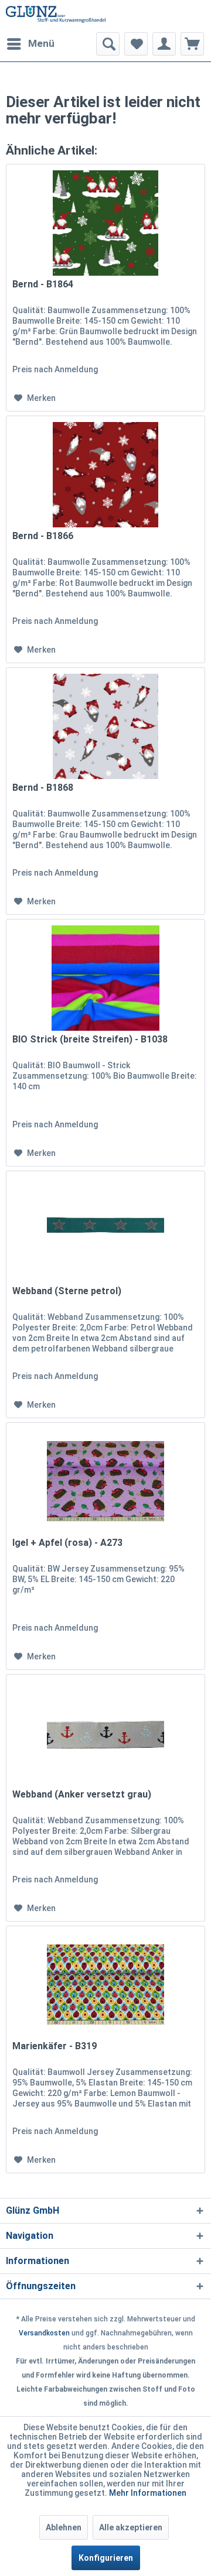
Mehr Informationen (148, 2493)
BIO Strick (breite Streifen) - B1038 (90, 1039)
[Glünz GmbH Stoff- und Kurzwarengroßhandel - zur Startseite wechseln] (56, 16)
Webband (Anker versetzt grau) (82, 1794)
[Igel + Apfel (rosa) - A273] (105, 1481)
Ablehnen (64, 2527)
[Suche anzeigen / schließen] (108, 44)
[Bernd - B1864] (105, 223)
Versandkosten (44, 2333)
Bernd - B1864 (43, 284)
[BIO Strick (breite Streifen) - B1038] (105, 978)
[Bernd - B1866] (105, 475)
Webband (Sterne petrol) (67, 1291)
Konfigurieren (106, 2558)
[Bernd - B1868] (105, 726)
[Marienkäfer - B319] (105, 1985)
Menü (41, 43)
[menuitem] (30, 44)
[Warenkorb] (192, 44)
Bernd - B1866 (43, 536)
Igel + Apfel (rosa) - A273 (67, 1543)
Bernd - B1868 (43, 788)
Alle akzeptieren (131, 2527)
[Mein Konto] (164, 44)
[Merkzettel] (136, 44)
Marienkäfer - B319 (55, 2046)
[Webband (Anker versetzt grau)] (105, 1733)
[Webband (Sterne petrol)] (105, 1230)
